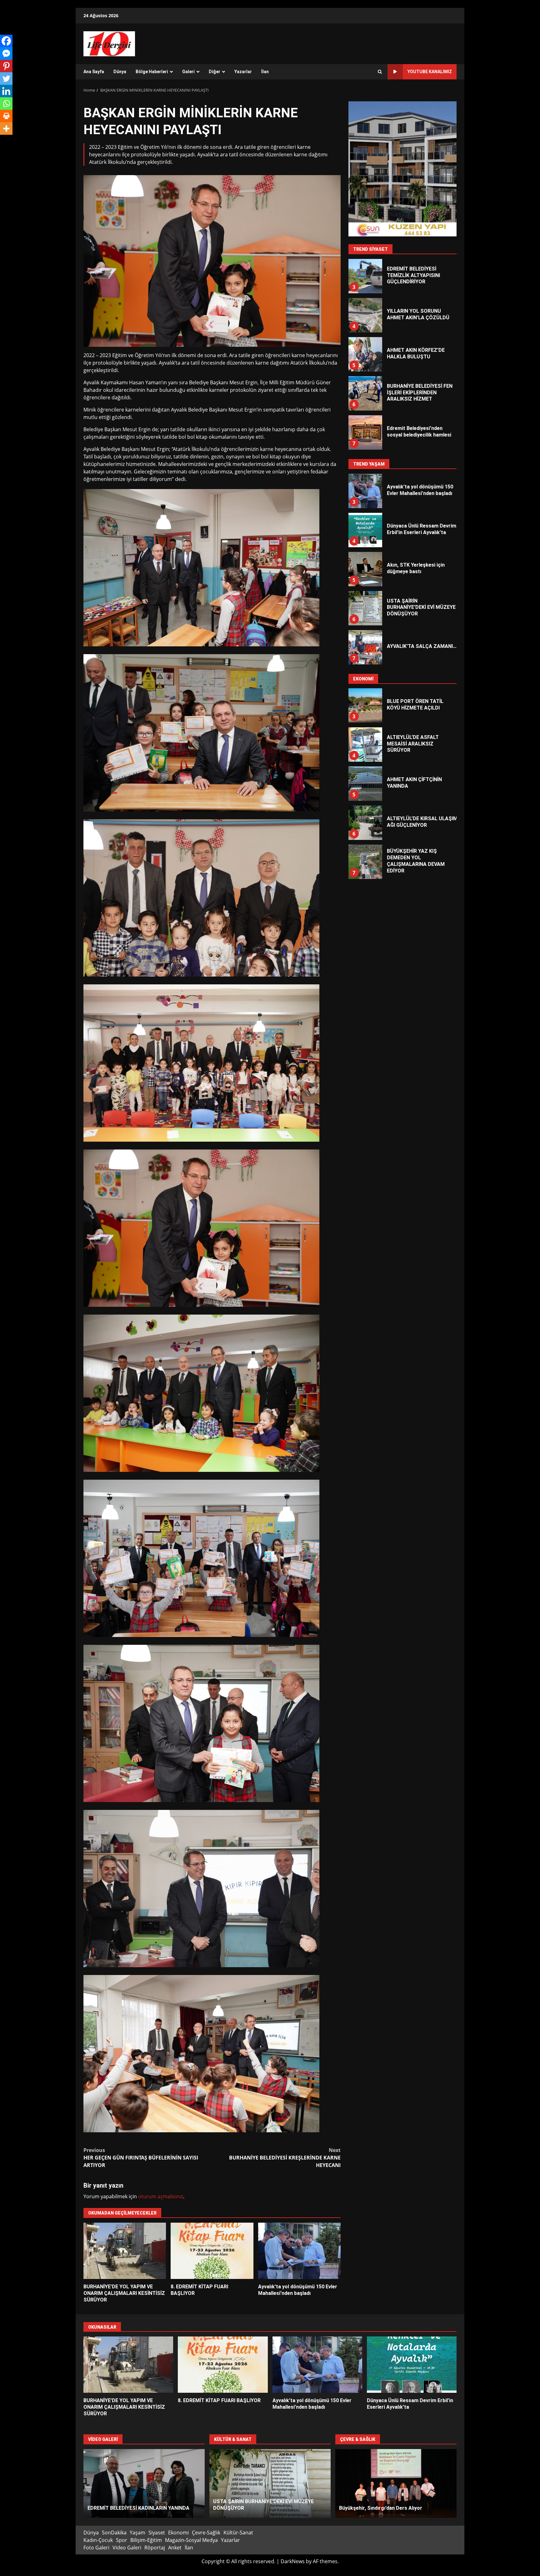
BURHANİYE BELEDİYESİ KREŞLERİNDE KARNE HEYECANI (285, 2158)
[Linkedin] (6, 91)
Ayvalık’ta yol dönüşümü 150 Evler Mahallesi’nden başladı (299, 2251)
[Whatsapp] (6, 104)
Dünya (120, 72)
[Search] (380, 72)
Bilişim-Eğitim (146, 2540)
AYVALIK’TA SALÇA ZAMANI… (365, 569)
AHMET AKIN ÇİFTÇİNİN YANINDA (365, 705)
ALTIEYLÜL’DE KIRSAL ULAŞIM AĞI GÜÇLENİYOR (365, 745)
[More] (6, 129)
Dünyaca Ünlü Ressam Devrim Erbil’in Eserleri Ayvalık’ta (412, 2365)
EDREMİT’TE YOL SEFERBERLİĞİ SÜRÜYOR (396, 2483)
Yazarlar (243, 72)
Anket (175, 2548)
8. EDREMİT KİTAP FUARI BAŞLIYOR (212, 2251)
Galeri (188, 72)
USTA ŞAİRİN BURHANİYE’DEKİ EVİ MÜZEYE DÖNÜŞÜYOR (365, 530)
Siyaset (157, 2533)
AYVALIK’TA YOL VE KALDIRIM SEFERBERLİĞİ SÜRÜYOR (365, 862)
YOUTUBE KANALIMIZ (430, 72)
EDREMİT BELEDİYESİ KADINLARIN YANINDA (144, 2483)
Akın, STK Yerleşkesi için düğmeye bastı (365, 393)
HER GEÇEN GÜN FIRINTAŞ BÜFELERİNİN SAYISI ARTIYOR (141, 2158)
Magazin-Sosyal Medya (191, 2540)
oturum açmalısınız (161, 2196)
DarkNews (293, 2561)
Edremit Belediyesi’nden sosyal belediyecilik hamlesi (365, 354)
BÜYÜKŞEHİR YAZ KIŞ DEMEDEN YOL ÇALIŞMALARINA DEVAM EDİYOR (365, 784)
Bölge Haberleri (152, 72)
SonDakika (114, 2533)
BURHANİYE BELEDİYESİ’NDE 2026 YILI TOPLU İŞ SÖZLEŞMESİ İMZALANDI (365, 823)
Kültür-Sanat (238, 2533)
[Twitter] (6, 78)
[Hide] (2, 141)
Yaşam (137, 2533)
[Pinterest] (6, 66)
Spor (122, 2540)
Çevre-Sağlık (206, 2533)
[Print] (6, 116)
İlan (265, 72)
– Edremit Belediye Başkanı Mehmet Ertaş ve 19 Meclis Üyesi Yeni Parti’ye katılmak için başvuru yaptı (365, 432)
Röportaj (155, 2548)
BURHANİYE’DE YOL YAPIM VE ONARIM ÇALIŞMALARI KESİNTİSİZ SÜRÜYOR (125, 2251)
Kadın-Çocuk (98, 2540)
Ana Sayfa (94, 72)
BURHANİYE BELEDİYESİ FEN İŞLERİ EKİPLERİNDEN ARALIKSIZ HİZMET (365, 315)
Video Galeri (127, 2548)
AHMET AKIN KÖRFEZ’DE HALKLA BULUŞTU (365, 276)
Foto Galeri (96, 2548)
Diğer (215, 72)
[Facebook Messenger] (6, 53)
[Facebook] (6, 41)
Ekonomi (178, 2533)
